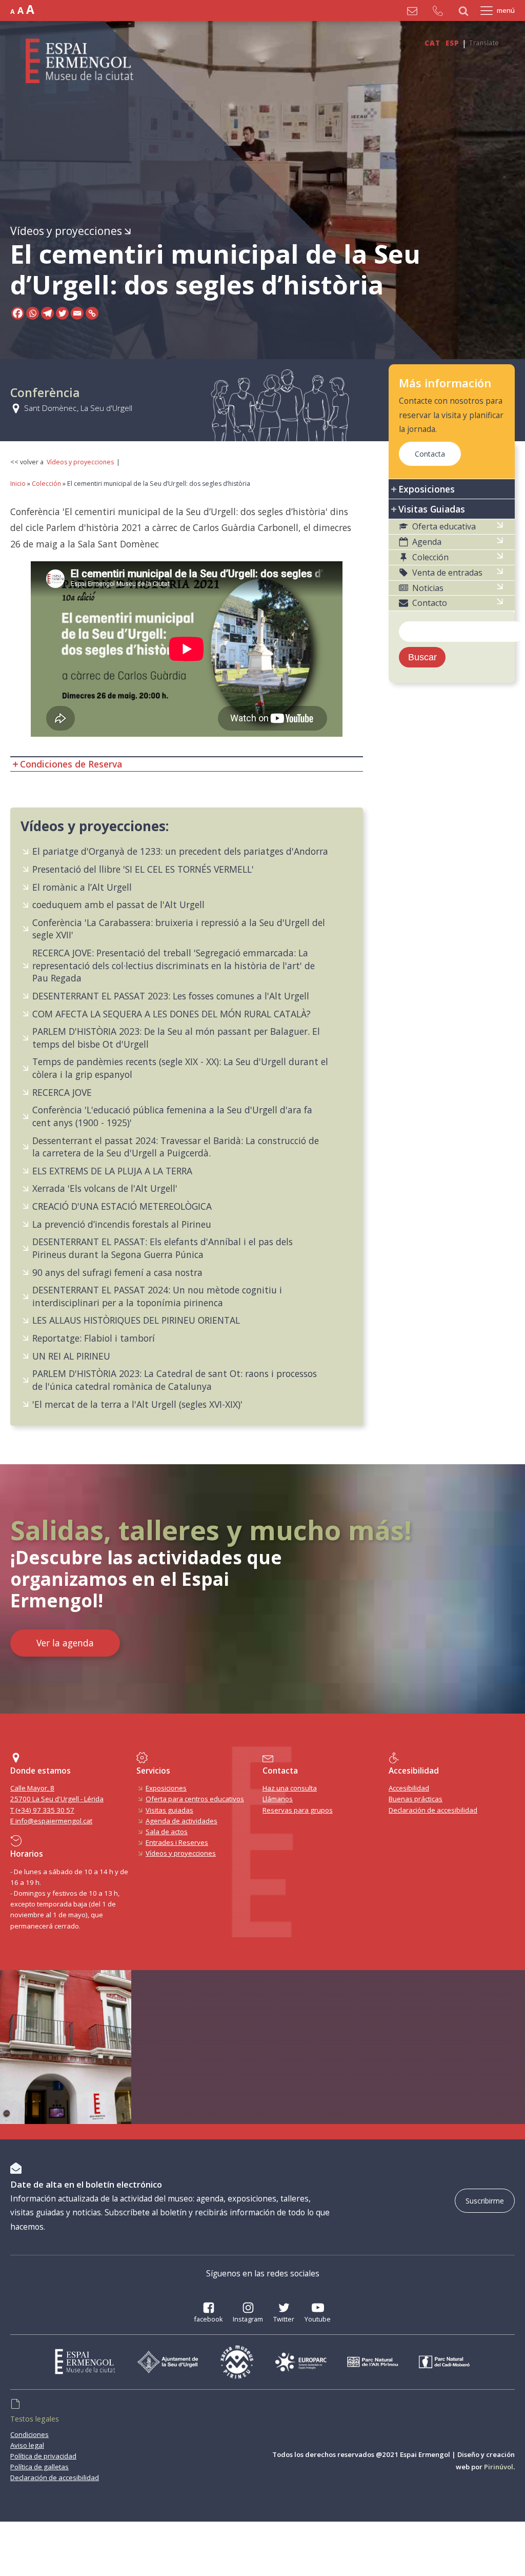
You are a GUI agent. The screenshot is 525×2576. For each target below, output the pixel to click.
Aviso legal (27, 2445)
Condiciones (29, 2434)
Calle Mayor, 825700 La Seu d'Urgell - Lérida (57, 1793)
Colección (46, 484)
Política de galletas (39, 2467)
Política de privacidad (43, 2456)
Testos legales (35, 2419)
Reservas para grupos (298, 1810)
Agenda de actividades (181, 1821)
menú (506, 10)
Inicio (18, 484)
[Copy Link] (92, 313)
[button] (452, 527)
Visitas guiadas (169, 1810)
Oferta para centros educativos (195, 1799)
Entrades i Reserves (177, 1842)
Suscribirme (485, 2201)
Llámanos (278, 1799)
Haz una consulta (290, 1788)
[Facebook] (18, 313)
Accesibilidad (409, 1788)
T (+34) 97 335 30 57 (42, 1810)
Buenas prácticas (416, 1799)
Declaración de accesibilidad (433, 1810)
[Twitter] (62, 313)
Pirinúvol (499, 2467)
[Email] (77, 313)
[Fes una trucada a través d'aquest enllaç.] (440, 11)
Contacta (430, 454)
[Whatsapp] (33, 313)
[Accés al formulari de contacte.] (415, 11)
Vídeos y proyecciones (66, 231)
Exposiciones (166, 1788)
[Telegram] (47, 313)
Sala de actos (167, 1832)
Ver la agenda (65, 1643)
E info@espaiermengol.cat (51, 1821)
